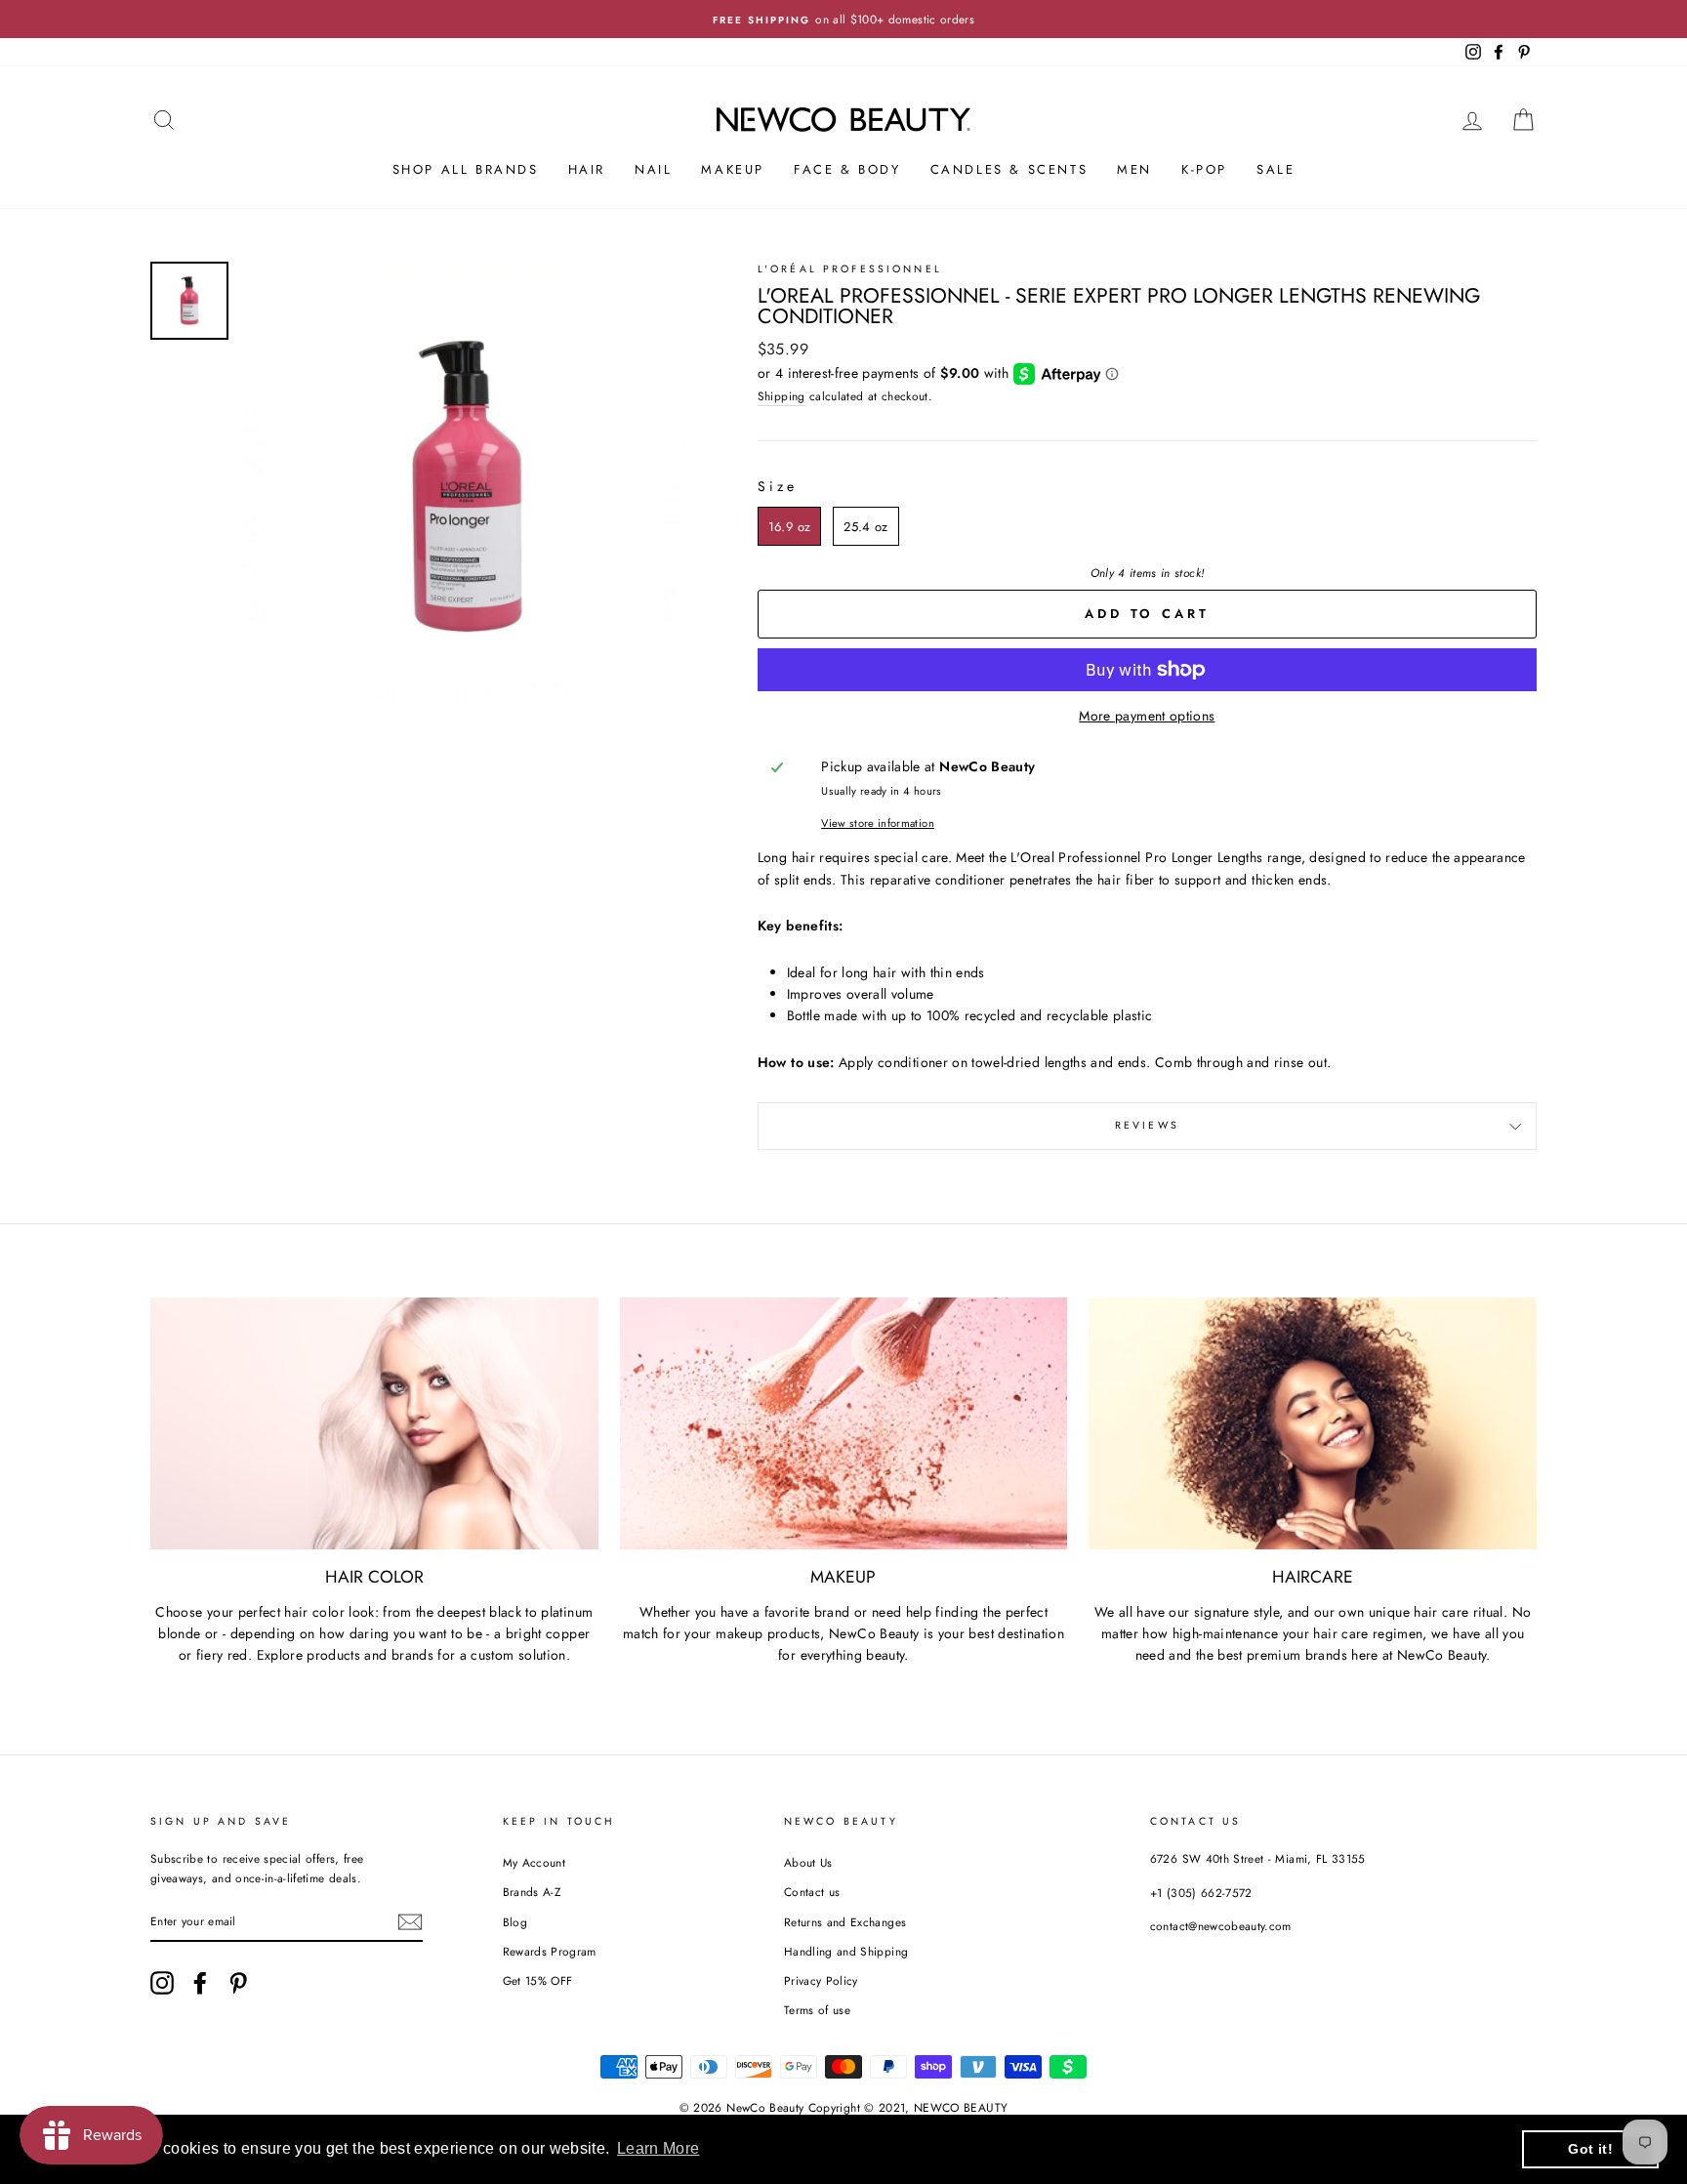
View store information (878, 823)
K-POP (1204, 169)
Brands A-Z (532, 1892)
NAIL (653, 169)
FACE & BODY (847, 169)
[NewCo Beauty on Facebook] (200, 1983)
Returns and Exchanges (845, 1922)
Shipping (782, 396)
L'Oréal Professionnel (850, 269)
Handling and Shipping (846, 1951)
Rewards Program (550, 1951)
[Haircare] (1313, 1423)
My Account (535, 1862)
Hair (587, 169)
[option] (843, 19)
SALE (1276, 169)
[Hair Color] (374, 1423)
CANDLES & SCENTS (1009, 169)
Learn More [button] (658, 2148)
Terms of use (817, 2010)
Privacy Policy (821, 1980)
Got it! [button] (1590, 2149)
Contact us (812, 1892)
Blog (515, 1922)
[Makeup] (844, 1423)
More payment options (1147, 716)
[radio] (789, 526)
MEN (1134, 169)
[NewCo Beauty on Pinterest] (238, 1983)
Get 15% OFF (538, 1980)
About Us (808, 1862)
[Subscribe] (410, 1922)
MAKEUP (733, 169)
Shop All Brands (466, 169)
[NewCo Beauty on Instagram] (162, 1983)
